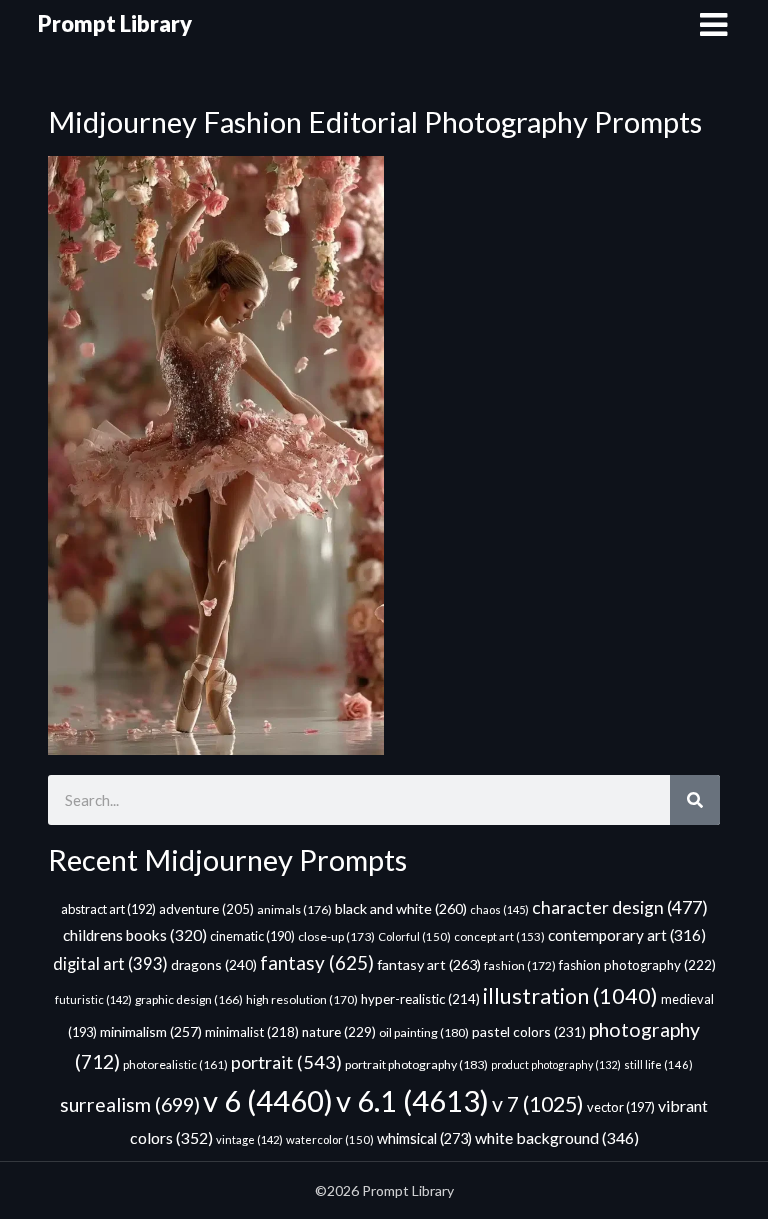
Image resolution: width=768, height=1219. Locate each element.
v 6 (268, 1100)
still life (658, 1064)
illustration (570, 996)
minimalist (252, 1032)
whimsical (424, 1138)
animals (294, 909)
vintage (249, 1139)
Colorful (414, 936)
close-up (336, 936)
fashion (520, 965)
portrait (286, 1062)
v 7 (538, 1104)
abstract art (108, 909)
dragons (214, 964)
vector (621, 1107)
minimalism (151, 1031)
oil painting (424, 1032)
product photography (556, 1064)
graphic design (189, 999)
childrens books (135, 935)
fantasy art (429, 964)
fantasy (317, 962)
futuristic (93, 999)
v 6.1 (412, 1100)
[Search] (695, 800)
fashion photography (637, 965)
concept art (499, 936)
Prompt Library (115, 23)
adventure (206, 909)
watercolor (330, 1139)
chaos (499, 909)
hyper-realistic (420, 999)
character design (620, 907)
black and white (401, 908)
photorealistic (175, 1064)
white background (557, 1137)
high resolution (302, 999)
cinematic (252, 936)
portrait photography (416, 1064)
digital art (110, 964)
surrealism (130, 1104)
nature (339, 1032)
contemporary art (627, 935)
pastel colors (529, 1031)
